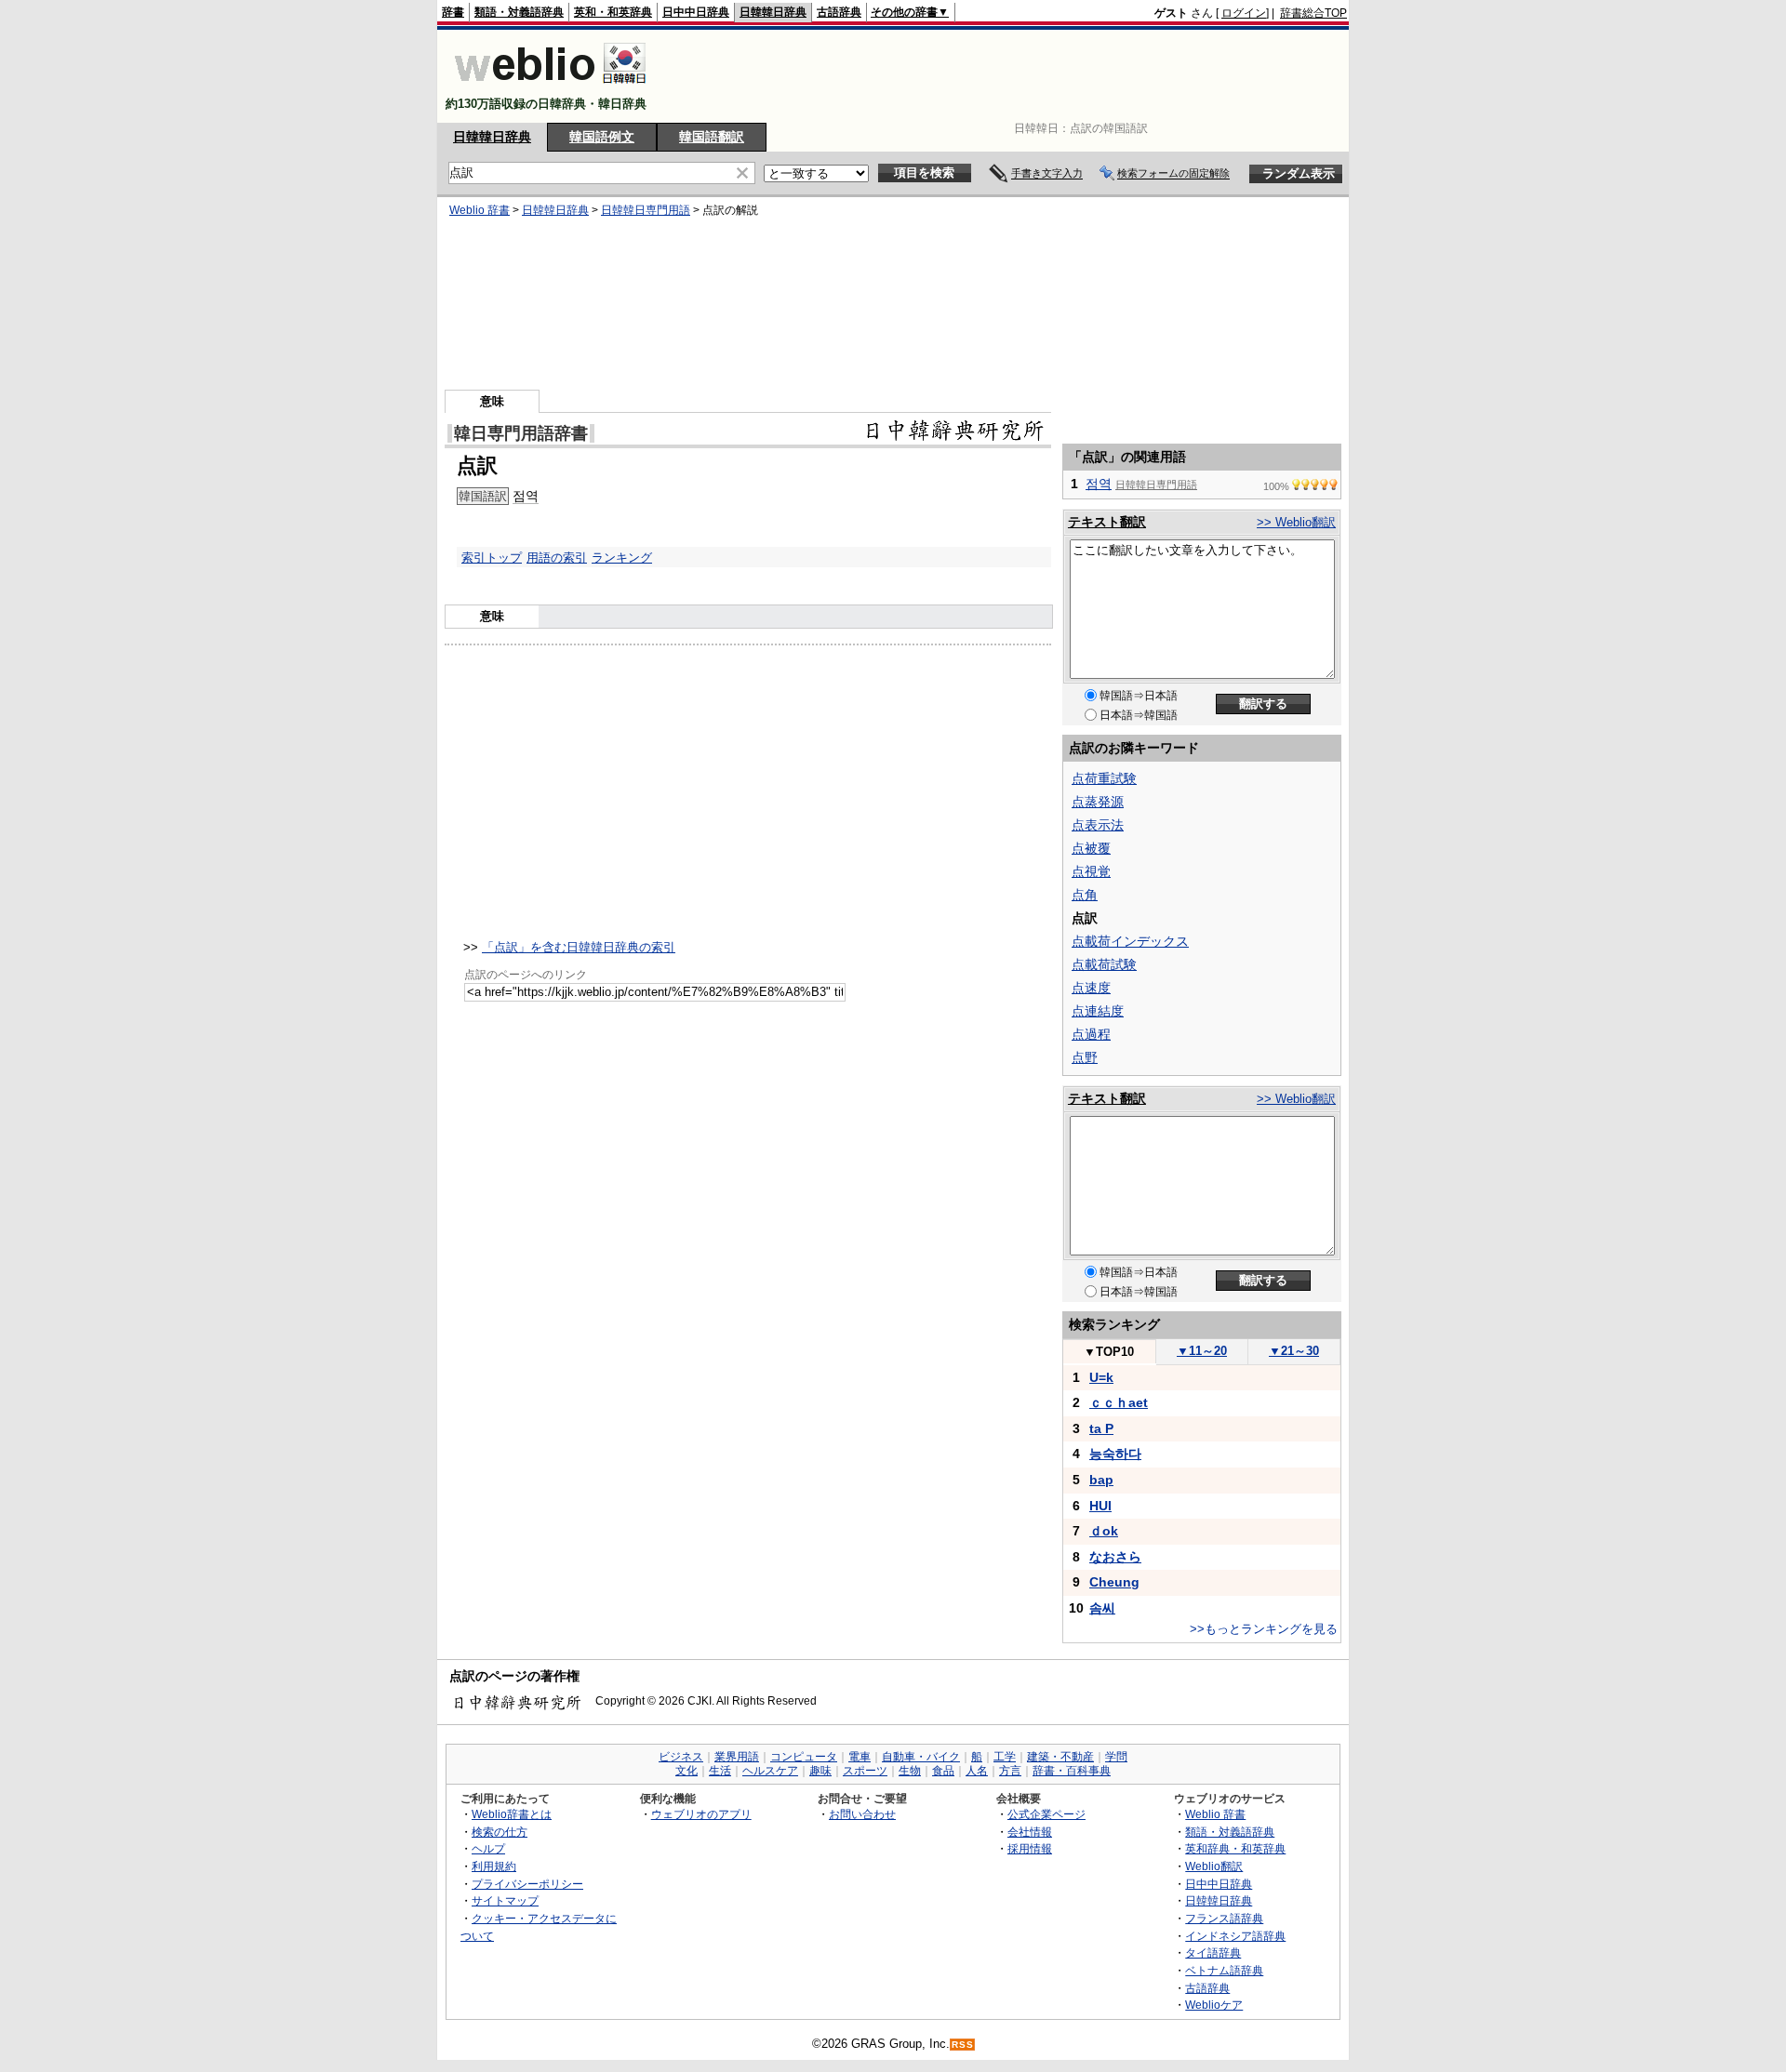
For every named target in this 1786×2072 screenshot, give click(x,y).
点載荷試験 (1104, 964)
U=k (1101, 1377)
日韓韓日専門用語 (646, 210)
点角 (1085, 895)
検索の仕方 (500, 1832)
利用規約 (494, 1866)
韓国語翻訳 (712, 137)
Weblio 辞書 (480, 210)
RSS (963, 2045)
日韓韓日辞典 (773, 12)
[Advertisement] (1008, 76)
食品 (943, 1771)
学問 (1116, 1757)
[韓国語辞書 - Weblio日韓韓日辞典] (550, 88)
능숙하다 (1115, 1454)
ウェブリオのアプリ (701, 1814)
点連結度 (1098, 1011)
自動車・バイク (921, 1757)
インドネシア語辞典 (1235, 1936)
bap (1101, 1480)
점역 (526, 496)
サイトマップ (505, 1900)
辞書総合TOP (1313, 13)
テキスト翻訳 (1107, 522)
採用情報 (1030, 1848)
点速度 (1091, 988)
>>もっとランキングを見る (1264, 1629)
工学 (1005, 1757)
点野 (1085, 1057)
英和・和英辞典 (613, 12)
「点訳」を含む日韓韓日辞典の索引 (579, 947)
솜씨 (1102, 1608)
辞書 (453, 12)
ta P (1101, 1428)
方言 (1010, 1771)
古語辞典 (839, 12)
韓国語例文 (602, 137)
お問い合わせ (862, 1814)
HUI (1100, 1506)
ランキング (622, 558)
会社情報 (1030, 1832)
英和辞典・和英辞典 (1235, 1848)
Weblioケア (1214, 2005)
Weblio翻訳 (1214, 1866)
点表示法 (1098, 825)
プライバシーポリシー (527, 1884)
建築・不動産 (1060, 1757)
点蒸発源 (1098, 802)
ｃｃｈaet (1119, 1402)
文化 (686, 1771)
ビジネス (681, 1757)
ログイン (1244, 13)
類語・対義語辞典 (519, 12)
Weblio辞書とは (512, 1814)
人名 (977, 1771)
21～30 (1294, 1351)
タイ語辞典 (1213, 1952)
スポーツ (865, 1771)
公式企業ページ (1046, 1814)
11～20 (1202, 1351)
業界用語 (737, 1757)
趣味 (820, 1771)
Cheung (1114, 1582)
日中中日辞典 (696, 12)
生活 (720, 1771)
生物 (910, 1771)
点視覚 (1091, 871)
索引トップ (492, 558)
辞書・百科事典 (1072, 1771)
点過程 (1091, 1034)
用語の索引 (557, 558)
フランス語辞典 (1224, 1918)
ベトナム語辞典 (1224, 1970)
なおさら (1115, 1557)
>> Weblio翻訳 (1296, 522)
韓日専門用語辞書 (521, 433)
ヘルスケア (770, 1771)
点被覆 (1091, 848)
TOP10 (1109, 1352)
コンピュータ (804, 1757)
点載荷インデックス (1130, 941)
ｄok (1104, 1531)
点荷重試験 (1104, 778)
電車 (860, 1757)
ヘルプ (488, 1848)
